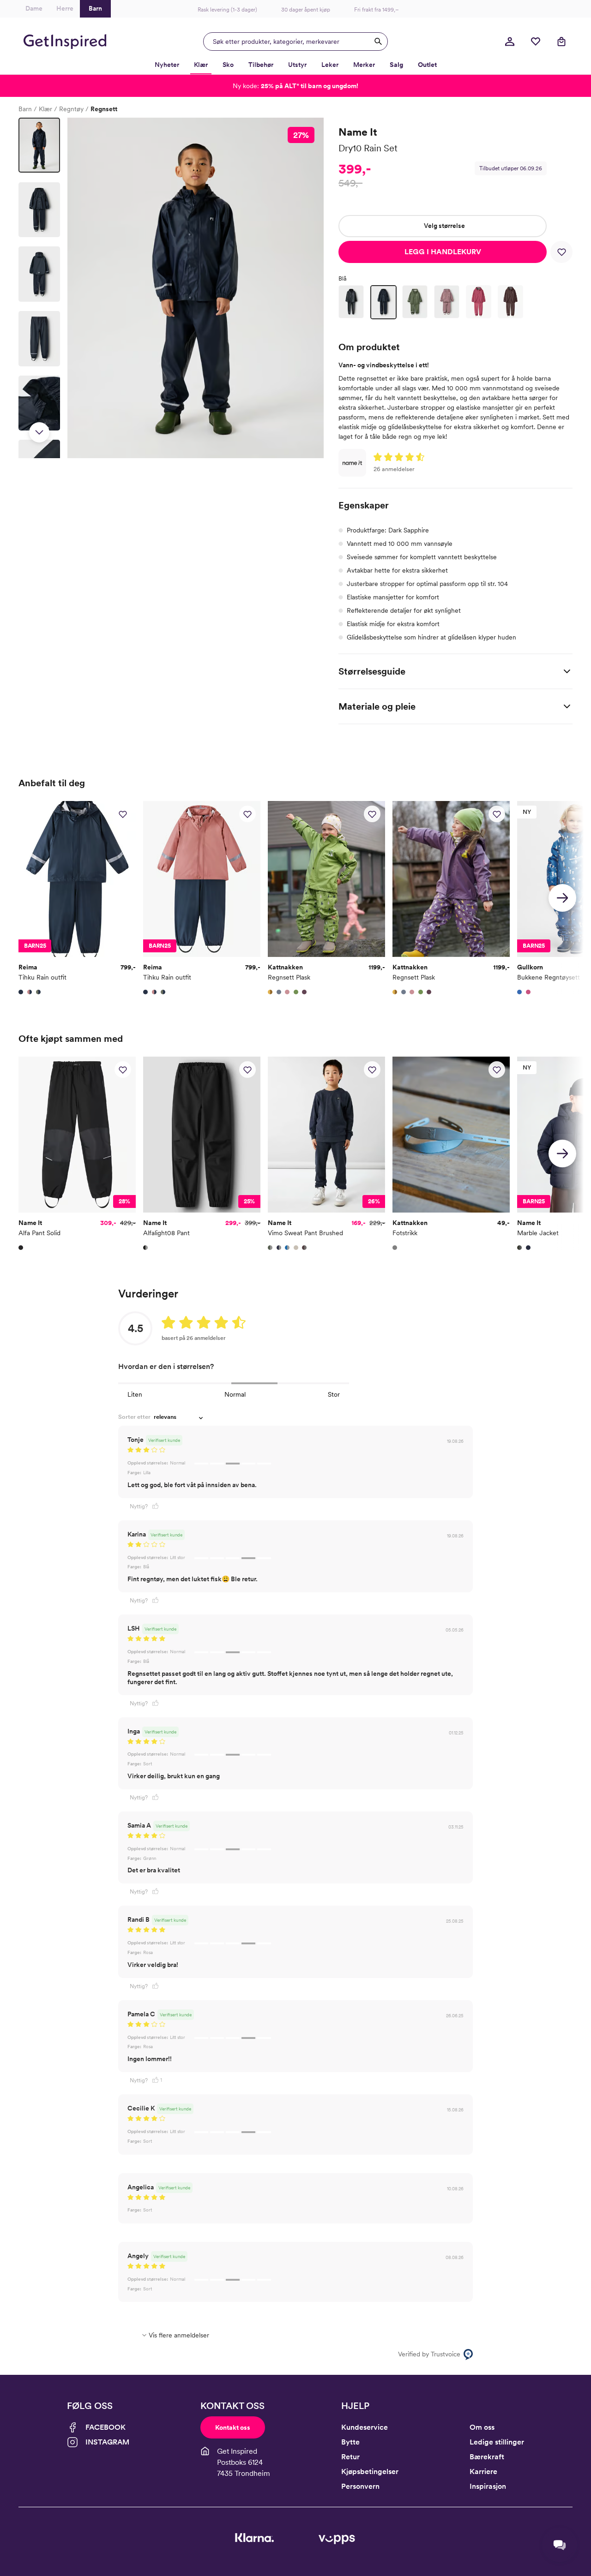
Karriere (483, 2471)
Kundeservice (365, 2427)
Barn (25, 109)
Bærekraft (487, 2457)
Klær (45, 109)
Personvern (360, 2486)
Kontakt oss (233, 2427)
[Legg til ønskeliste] (561, 252)
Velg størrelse (444, 226)
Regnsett (104, 109)
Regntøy (71, 109)
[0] (536, 42)
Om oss (482, 2427)
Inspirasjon (488, 2486)
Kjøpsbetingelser (370, 2471)
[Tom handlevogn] (561, 42)
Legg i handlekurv (443, 252)
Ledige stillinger (497, 2442)
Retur (350, 2457)
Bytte (350, 2442)
